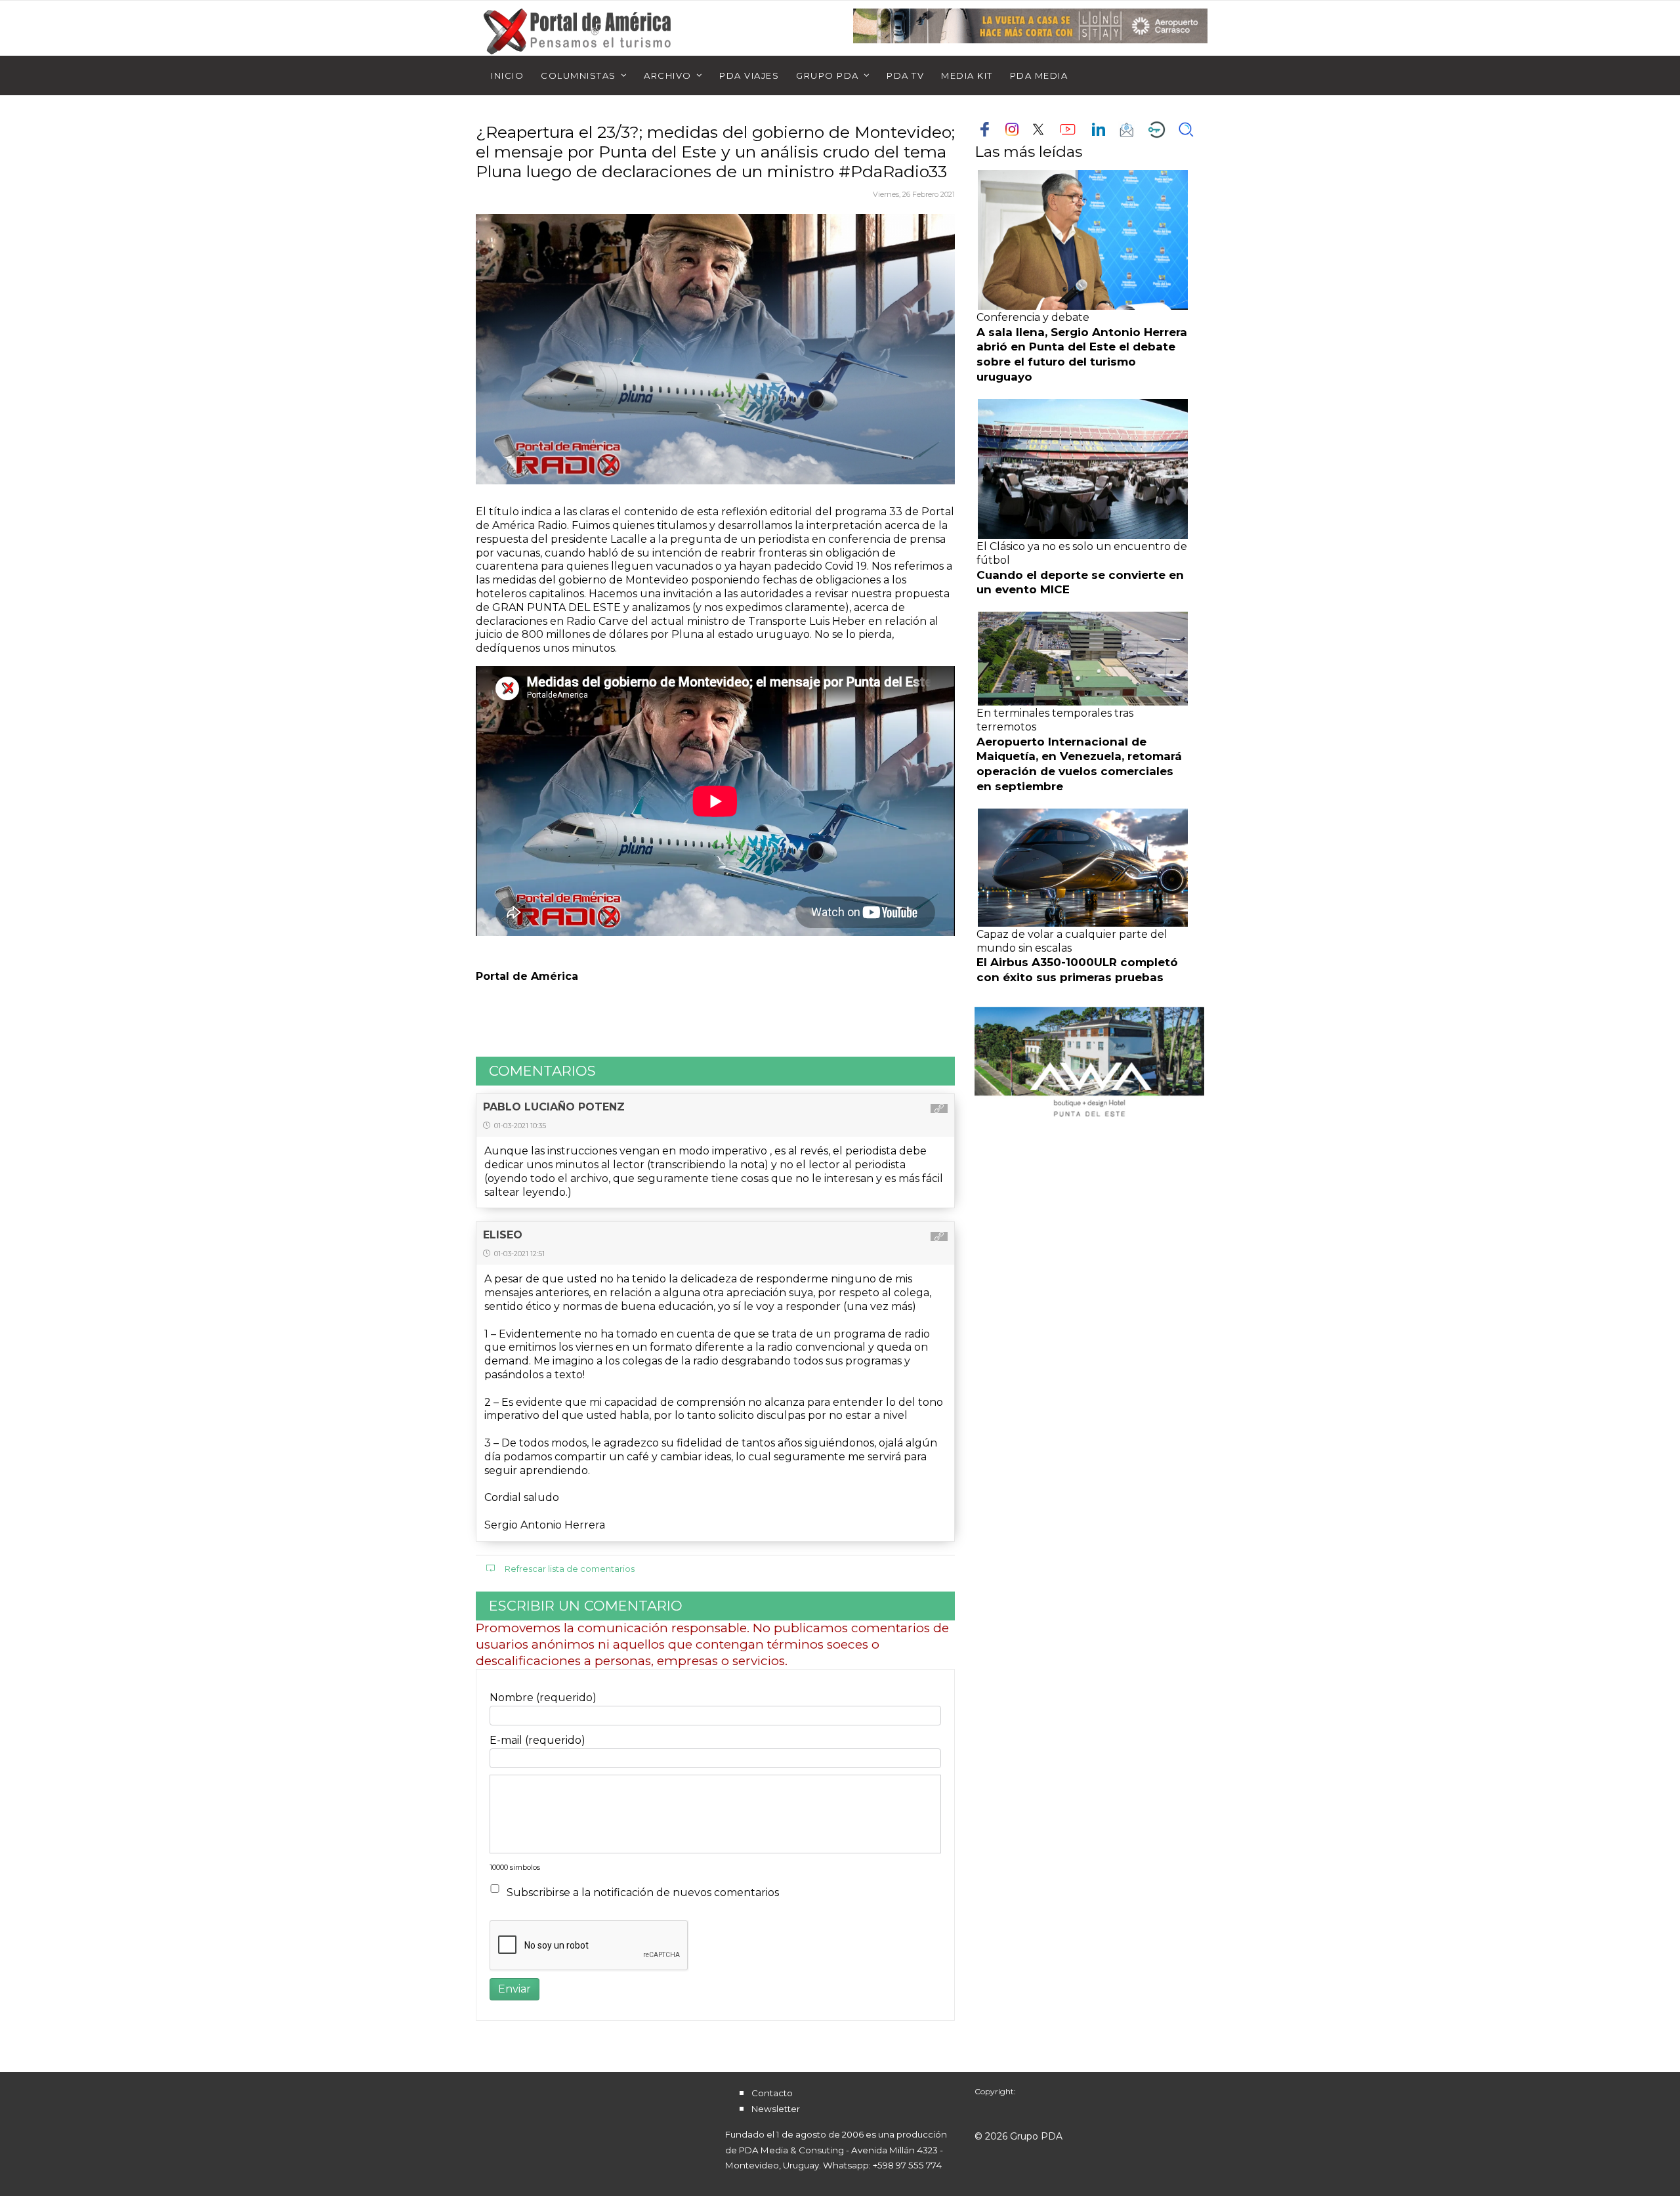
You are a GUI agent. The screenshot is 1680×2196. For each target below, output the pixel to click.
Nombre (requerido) (543, 1698)
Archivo (668, 75)
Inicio (507, 75)
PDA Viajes (749, 75)
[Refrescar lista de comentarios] (936, 1071)
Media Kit (967, 75)
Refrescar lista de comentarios (570, 1569)
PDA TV (905, 75)
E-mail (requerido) (537, 1740)
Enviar (514, 1989)
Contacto (772, 2093)
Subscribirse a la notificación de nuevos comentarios (643, 1892)
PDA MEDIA (1039, 75)
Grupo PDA (828, 75)
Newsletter (776, 2109)
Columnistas (578, 75)
